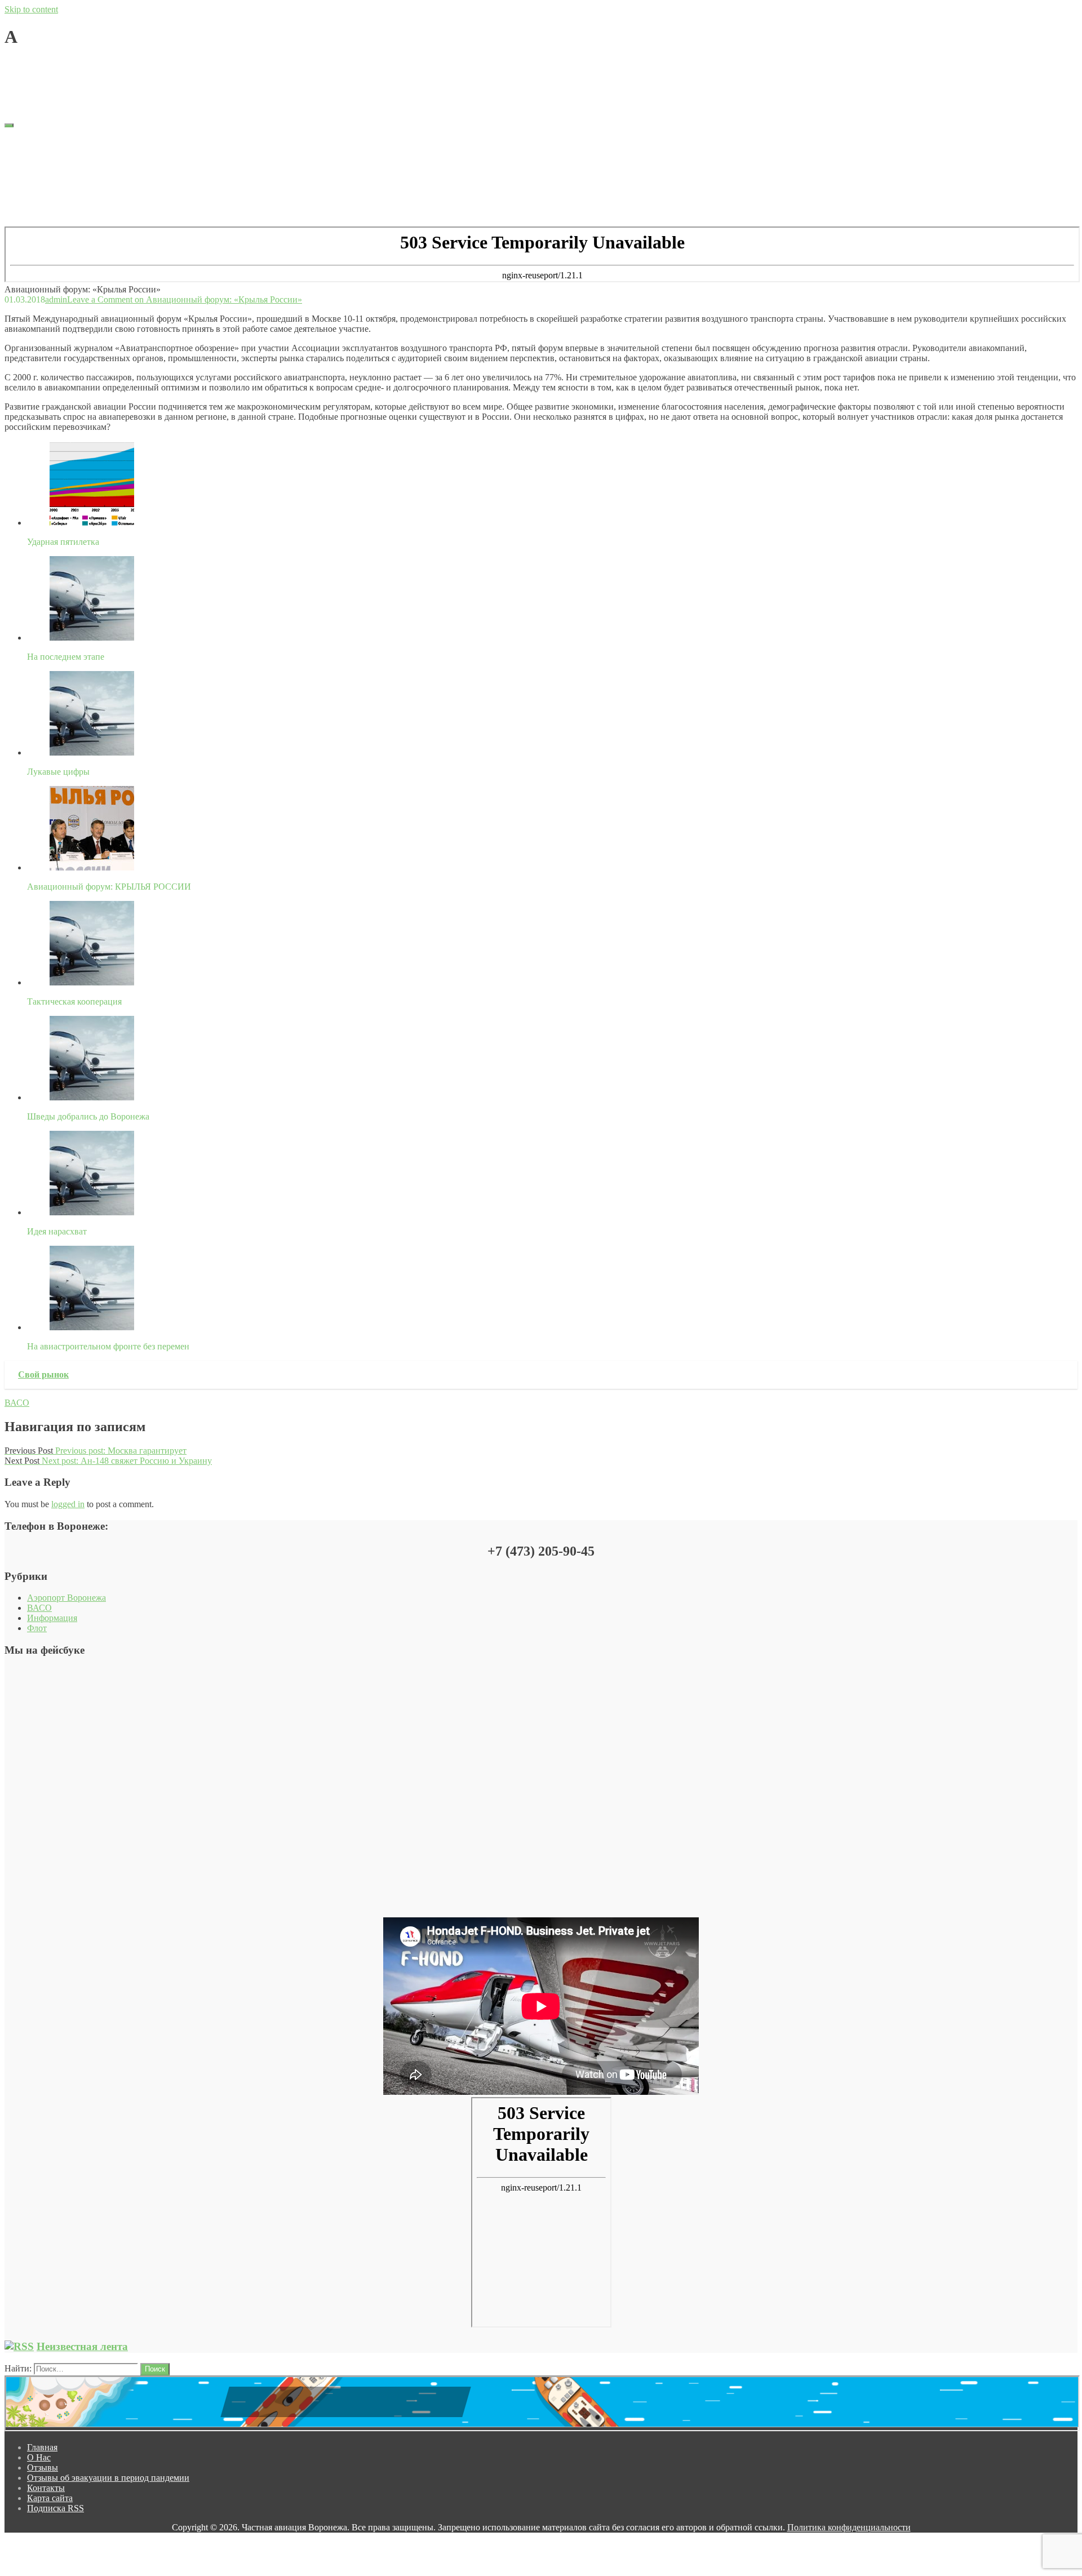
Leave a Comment (185, 65)
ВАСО (17, 1403)
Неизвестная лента (82, 2346)
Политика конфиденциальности (849, 2527)
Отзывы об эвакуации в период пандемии (108, 172)
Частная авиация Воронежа (57, 84)
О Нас (39, 151)
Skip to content (31, 9)
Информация (52, 1618)
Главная (42, 141)
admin (56, 65)
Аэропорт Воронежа (66, 1598)
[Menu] (9, 125)
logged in (68, 1504)
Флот (37, 1628)
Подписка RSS (56, 202)
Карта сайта (50, 192)
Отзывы (43, 161)
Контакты (46, 182)
